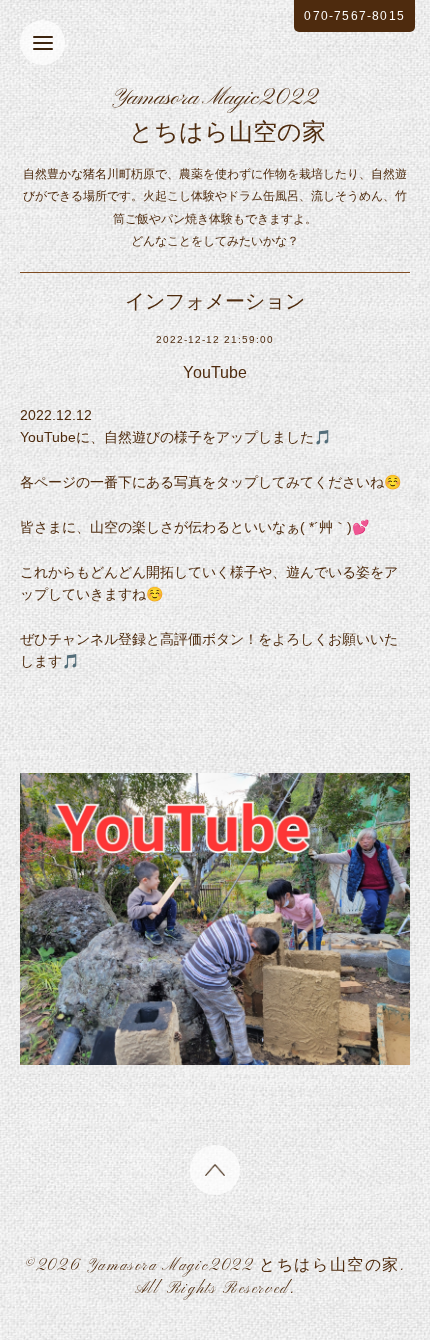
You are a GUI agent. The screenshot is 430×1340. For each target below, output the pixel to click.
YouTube (215, 372)
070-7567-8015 (354, 16)
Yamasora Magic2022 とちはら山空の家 (243, 1266)
